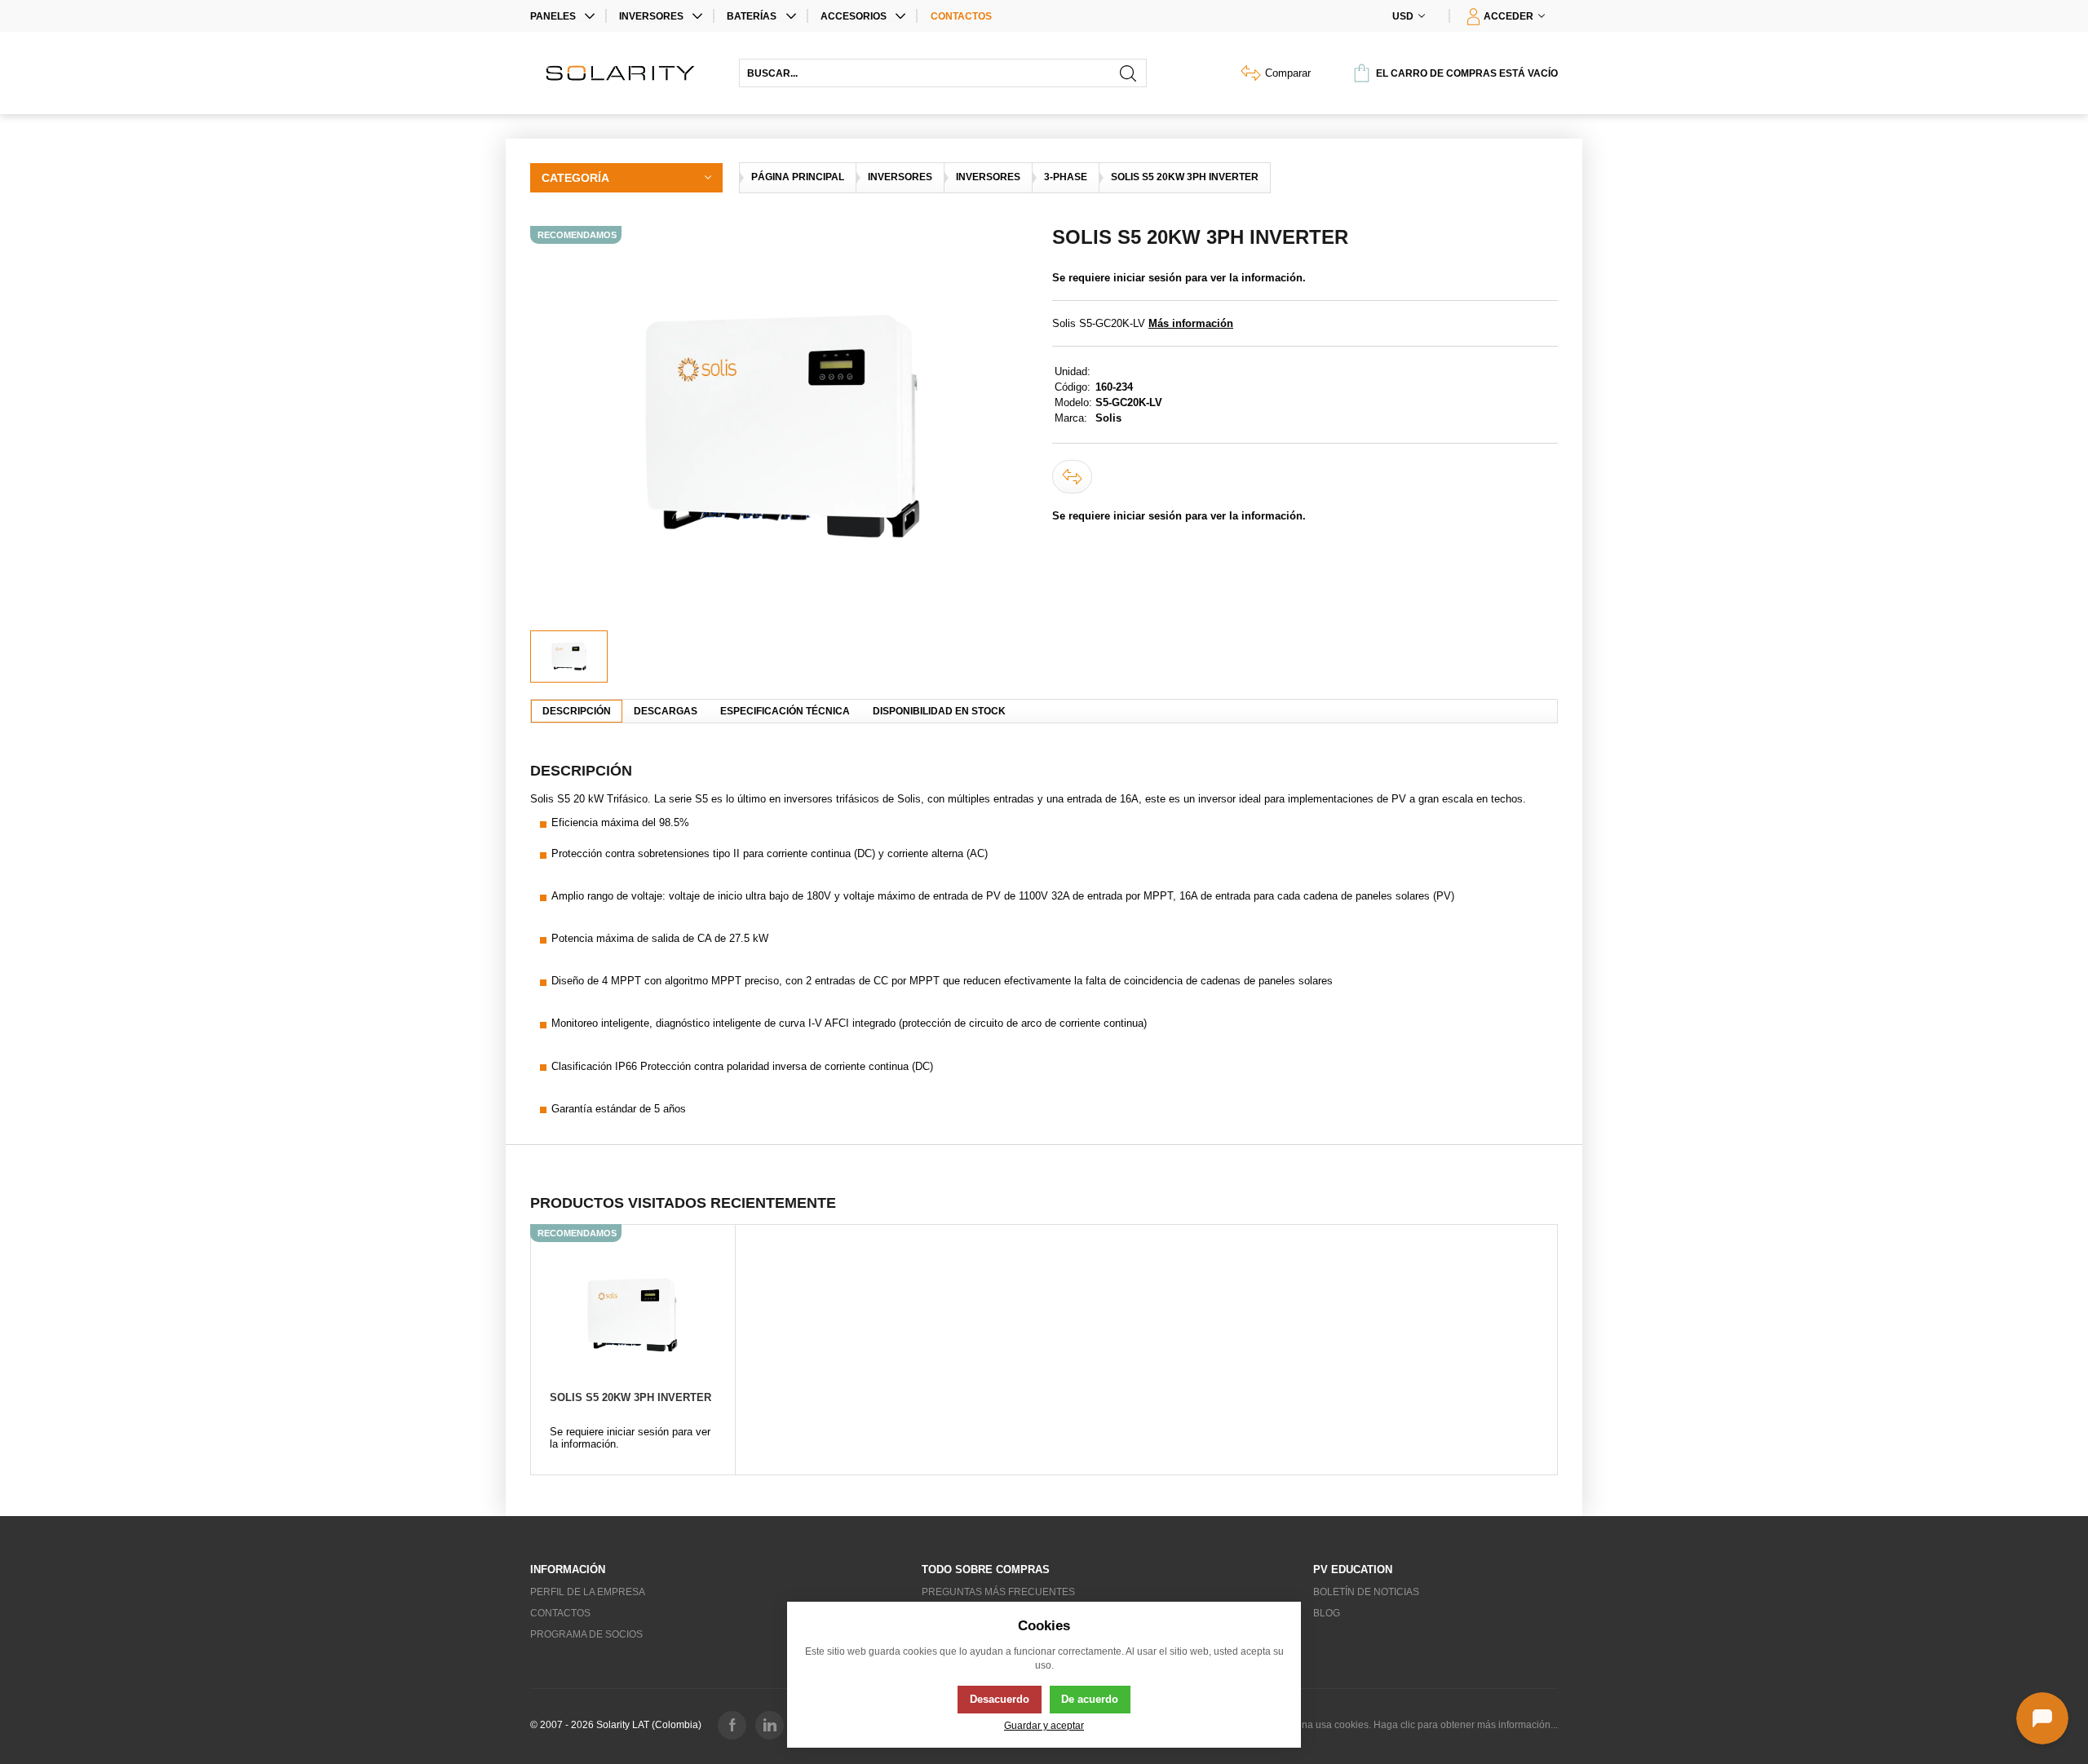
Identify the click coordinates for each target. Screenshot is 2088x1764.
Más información (1191, 323)
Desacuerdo (1000, 1699)
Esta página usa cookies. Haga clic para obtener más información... (1409, 1725)
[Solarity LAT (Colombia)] (626, 73)
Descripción (577, 711)
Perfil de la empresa (588, 1592)
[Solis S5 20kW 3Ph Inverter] (633, 1315)
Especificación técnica (785, 711)
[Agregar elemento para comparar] (1072, 477)
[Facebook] (732, 1725)
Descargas (666, 711)
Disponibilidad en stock (939, 711)
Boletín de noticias (1366, 1592)
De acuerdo (1090, 1699)
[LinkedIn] (770, 1725)
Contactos (961, 16)
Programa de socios (586, 1634)
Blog (1327, 1613)
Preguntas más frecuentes (998, 1592)
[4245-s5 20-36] (783, 428)
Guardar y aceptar (1044, 1725)
